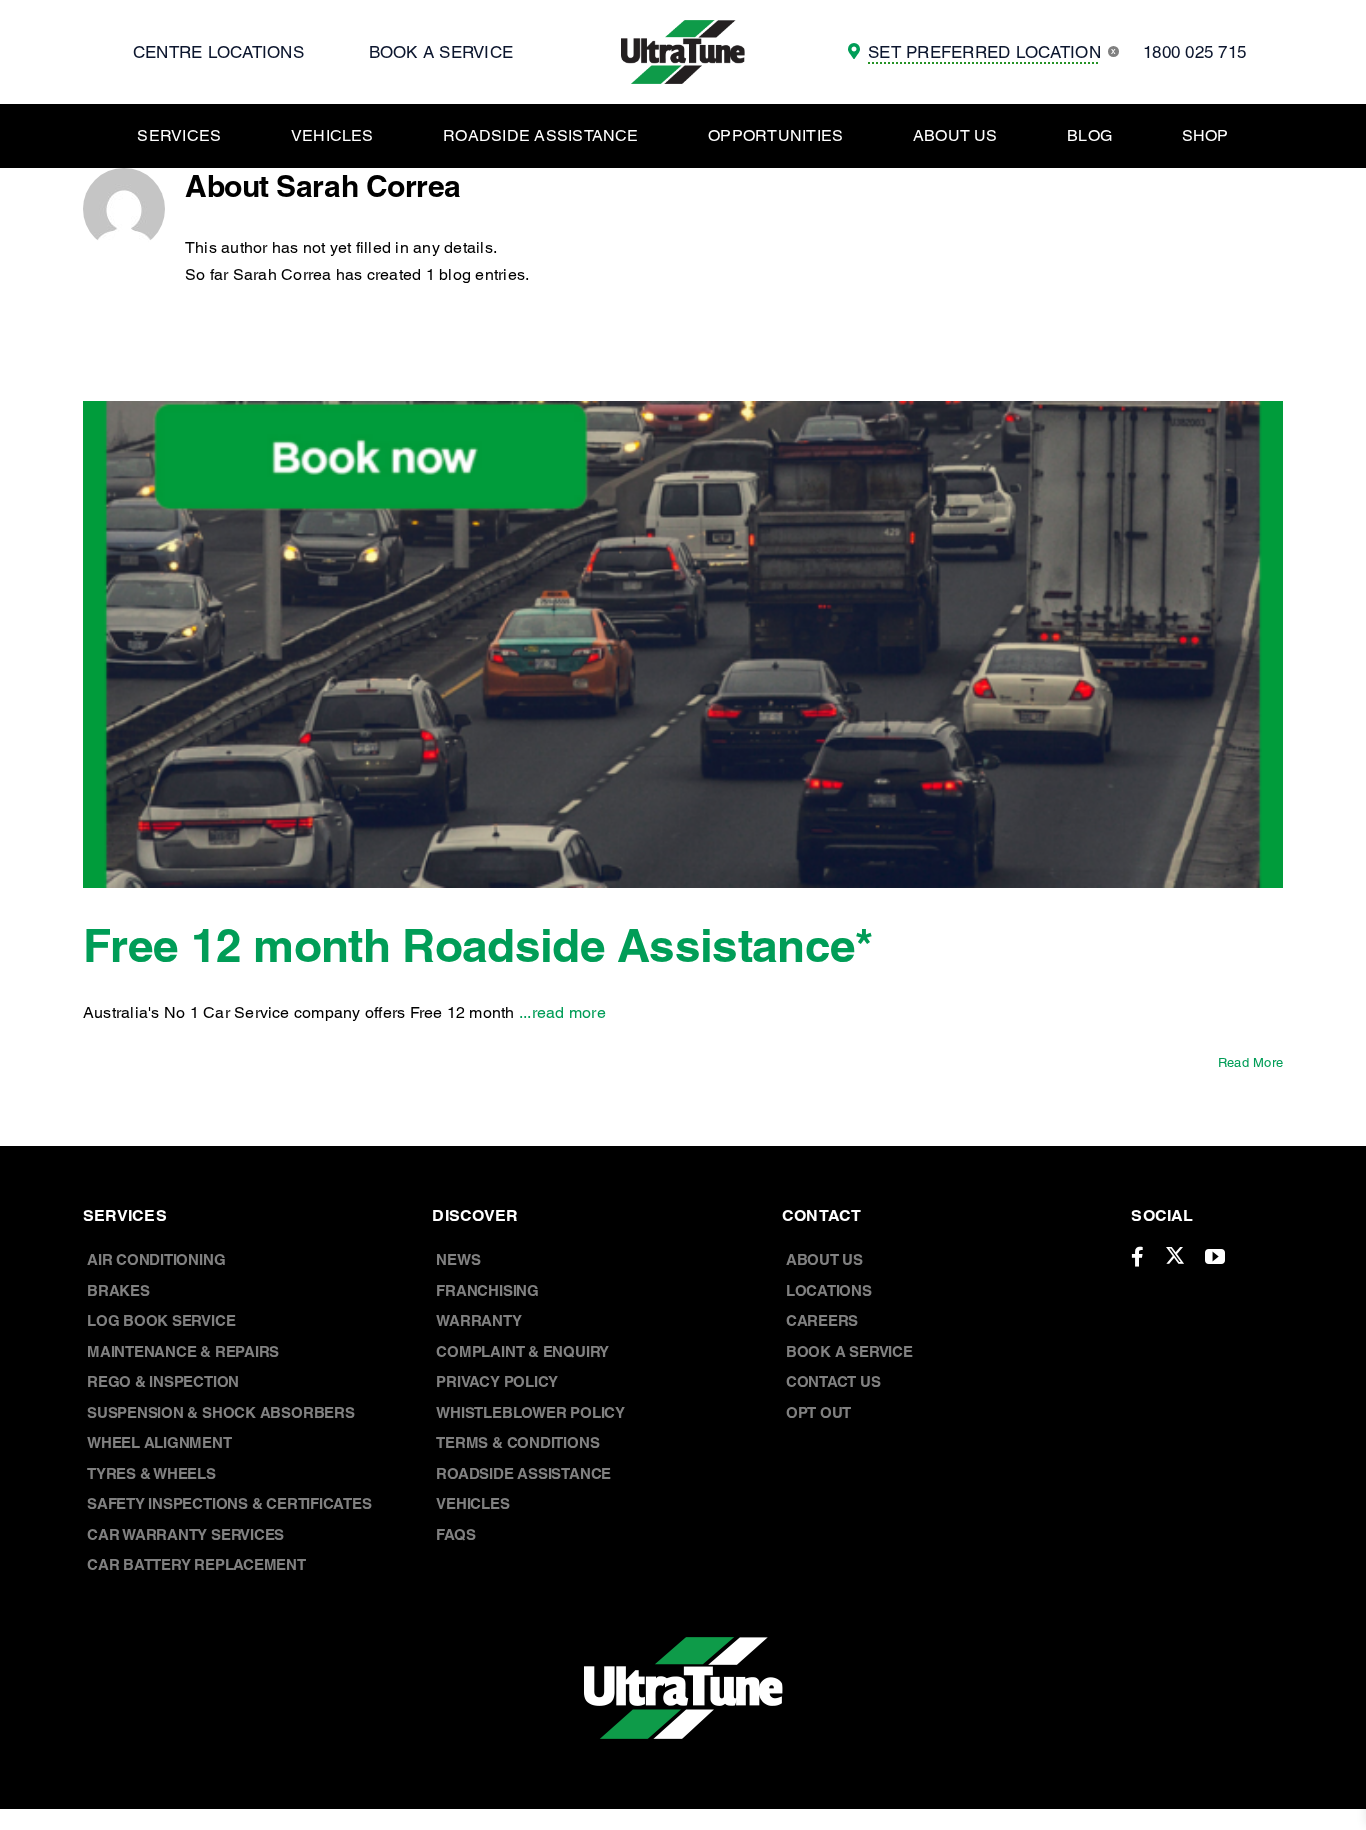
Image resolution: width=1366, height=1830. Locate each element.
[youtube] (1215, 1257)
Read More (1250, 1062)
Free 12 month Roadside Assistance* (478, 945)
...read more (562, 1012)
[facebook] (1137, 1257)
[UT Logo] (683, 27)
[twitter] (1175, 1255)
